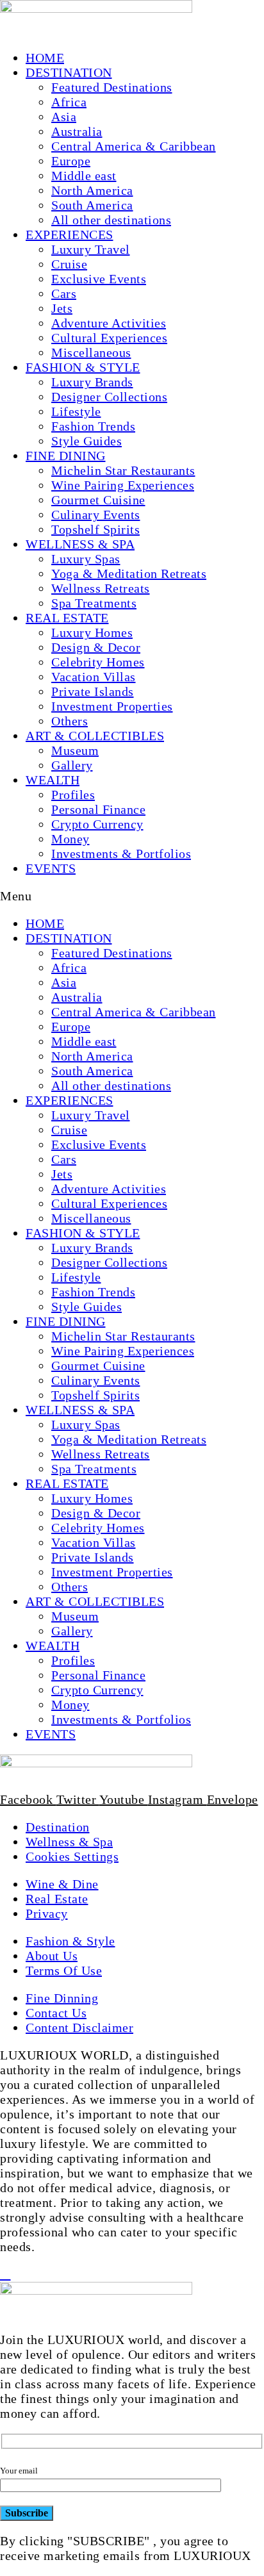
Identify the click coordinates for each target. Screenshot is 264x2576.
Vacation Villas (94, 677)
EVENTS (51, 868)
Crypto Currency (97, 824)
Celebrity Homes (98, 662)
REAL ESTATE (67, 618)
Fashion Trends (93, 426)
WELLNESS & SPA (80, 544)
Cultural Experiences (109, 338)
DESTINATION (69, 72)
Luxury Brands (92, 382)
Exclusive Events (99, 279)
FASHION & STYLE (83, 367)
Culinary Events (96, 515)
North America (92, 190)
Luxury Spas (86, 559)
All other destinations (111, 220)
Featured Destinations (112, 87)
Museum (75, 750)
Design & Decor (96, 647)
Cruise (69, 264)
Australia (77, 131)
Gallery (72, 765)
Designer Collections (109, 397)
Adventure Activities (109, 323)
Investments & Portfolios (121, 854)
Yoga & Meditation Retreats (129, 574)
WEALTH (53, 780)
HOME (45, 58)
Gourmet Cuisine (98, 500)
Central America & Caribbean (134, 146)
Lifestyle (76, 411)
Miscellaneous (91, 352)
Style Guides (87, 441)
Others (70, 721)
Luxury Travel (91, 249)
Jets (62, 308)
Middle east (84, 176)
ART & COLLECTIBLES (95, 736)
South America (92, 205)
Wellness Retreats (101, 588)
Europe (71, 161)
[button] (132, 896)
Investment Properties (112, 706)
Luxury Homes (92, 632)
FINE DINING (66, 456)
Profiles (73, 795)
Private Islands (93, 691)
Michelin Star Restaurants (123, 470)
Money (70, 839)
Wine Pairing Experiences (123, 485)
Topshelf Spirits (95, 529)
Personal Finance (98, 809)
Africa (69, 102)
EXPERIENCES (70, 235)
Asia (64, 117)
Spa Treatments (94, 603)
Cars (64, 293)
